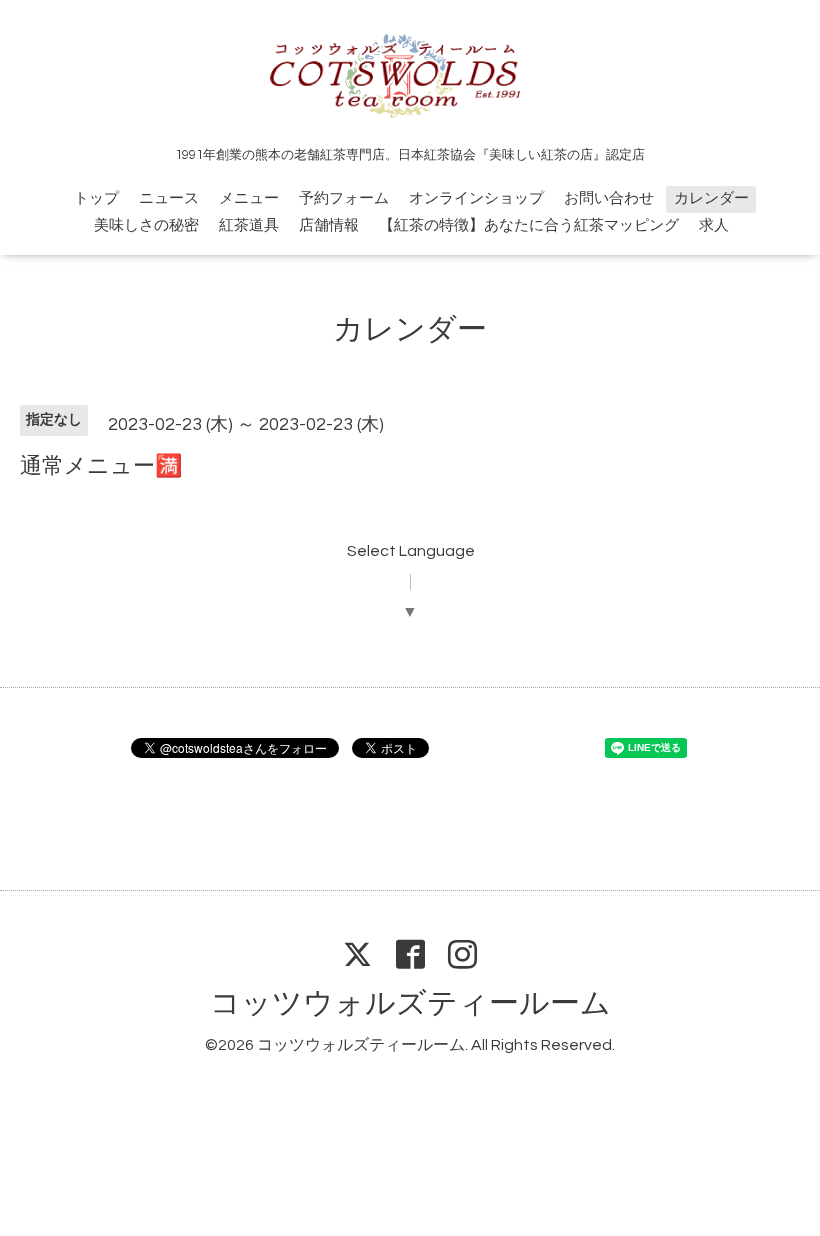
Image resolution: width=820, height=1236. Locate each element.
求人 (714, 225)
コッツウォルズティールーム (410, 1003)
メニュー (249, 198)
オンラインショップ (476, 198)
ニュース (169, 198)
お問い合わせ (609, 198)
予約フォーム (344, 198)
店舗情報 (329, 225)
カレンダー (711, 198)
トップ (96, 198)
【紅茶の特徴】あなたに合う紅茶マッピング (529, 225)
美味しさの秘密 (146, 225)
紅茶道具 (249, 225)
